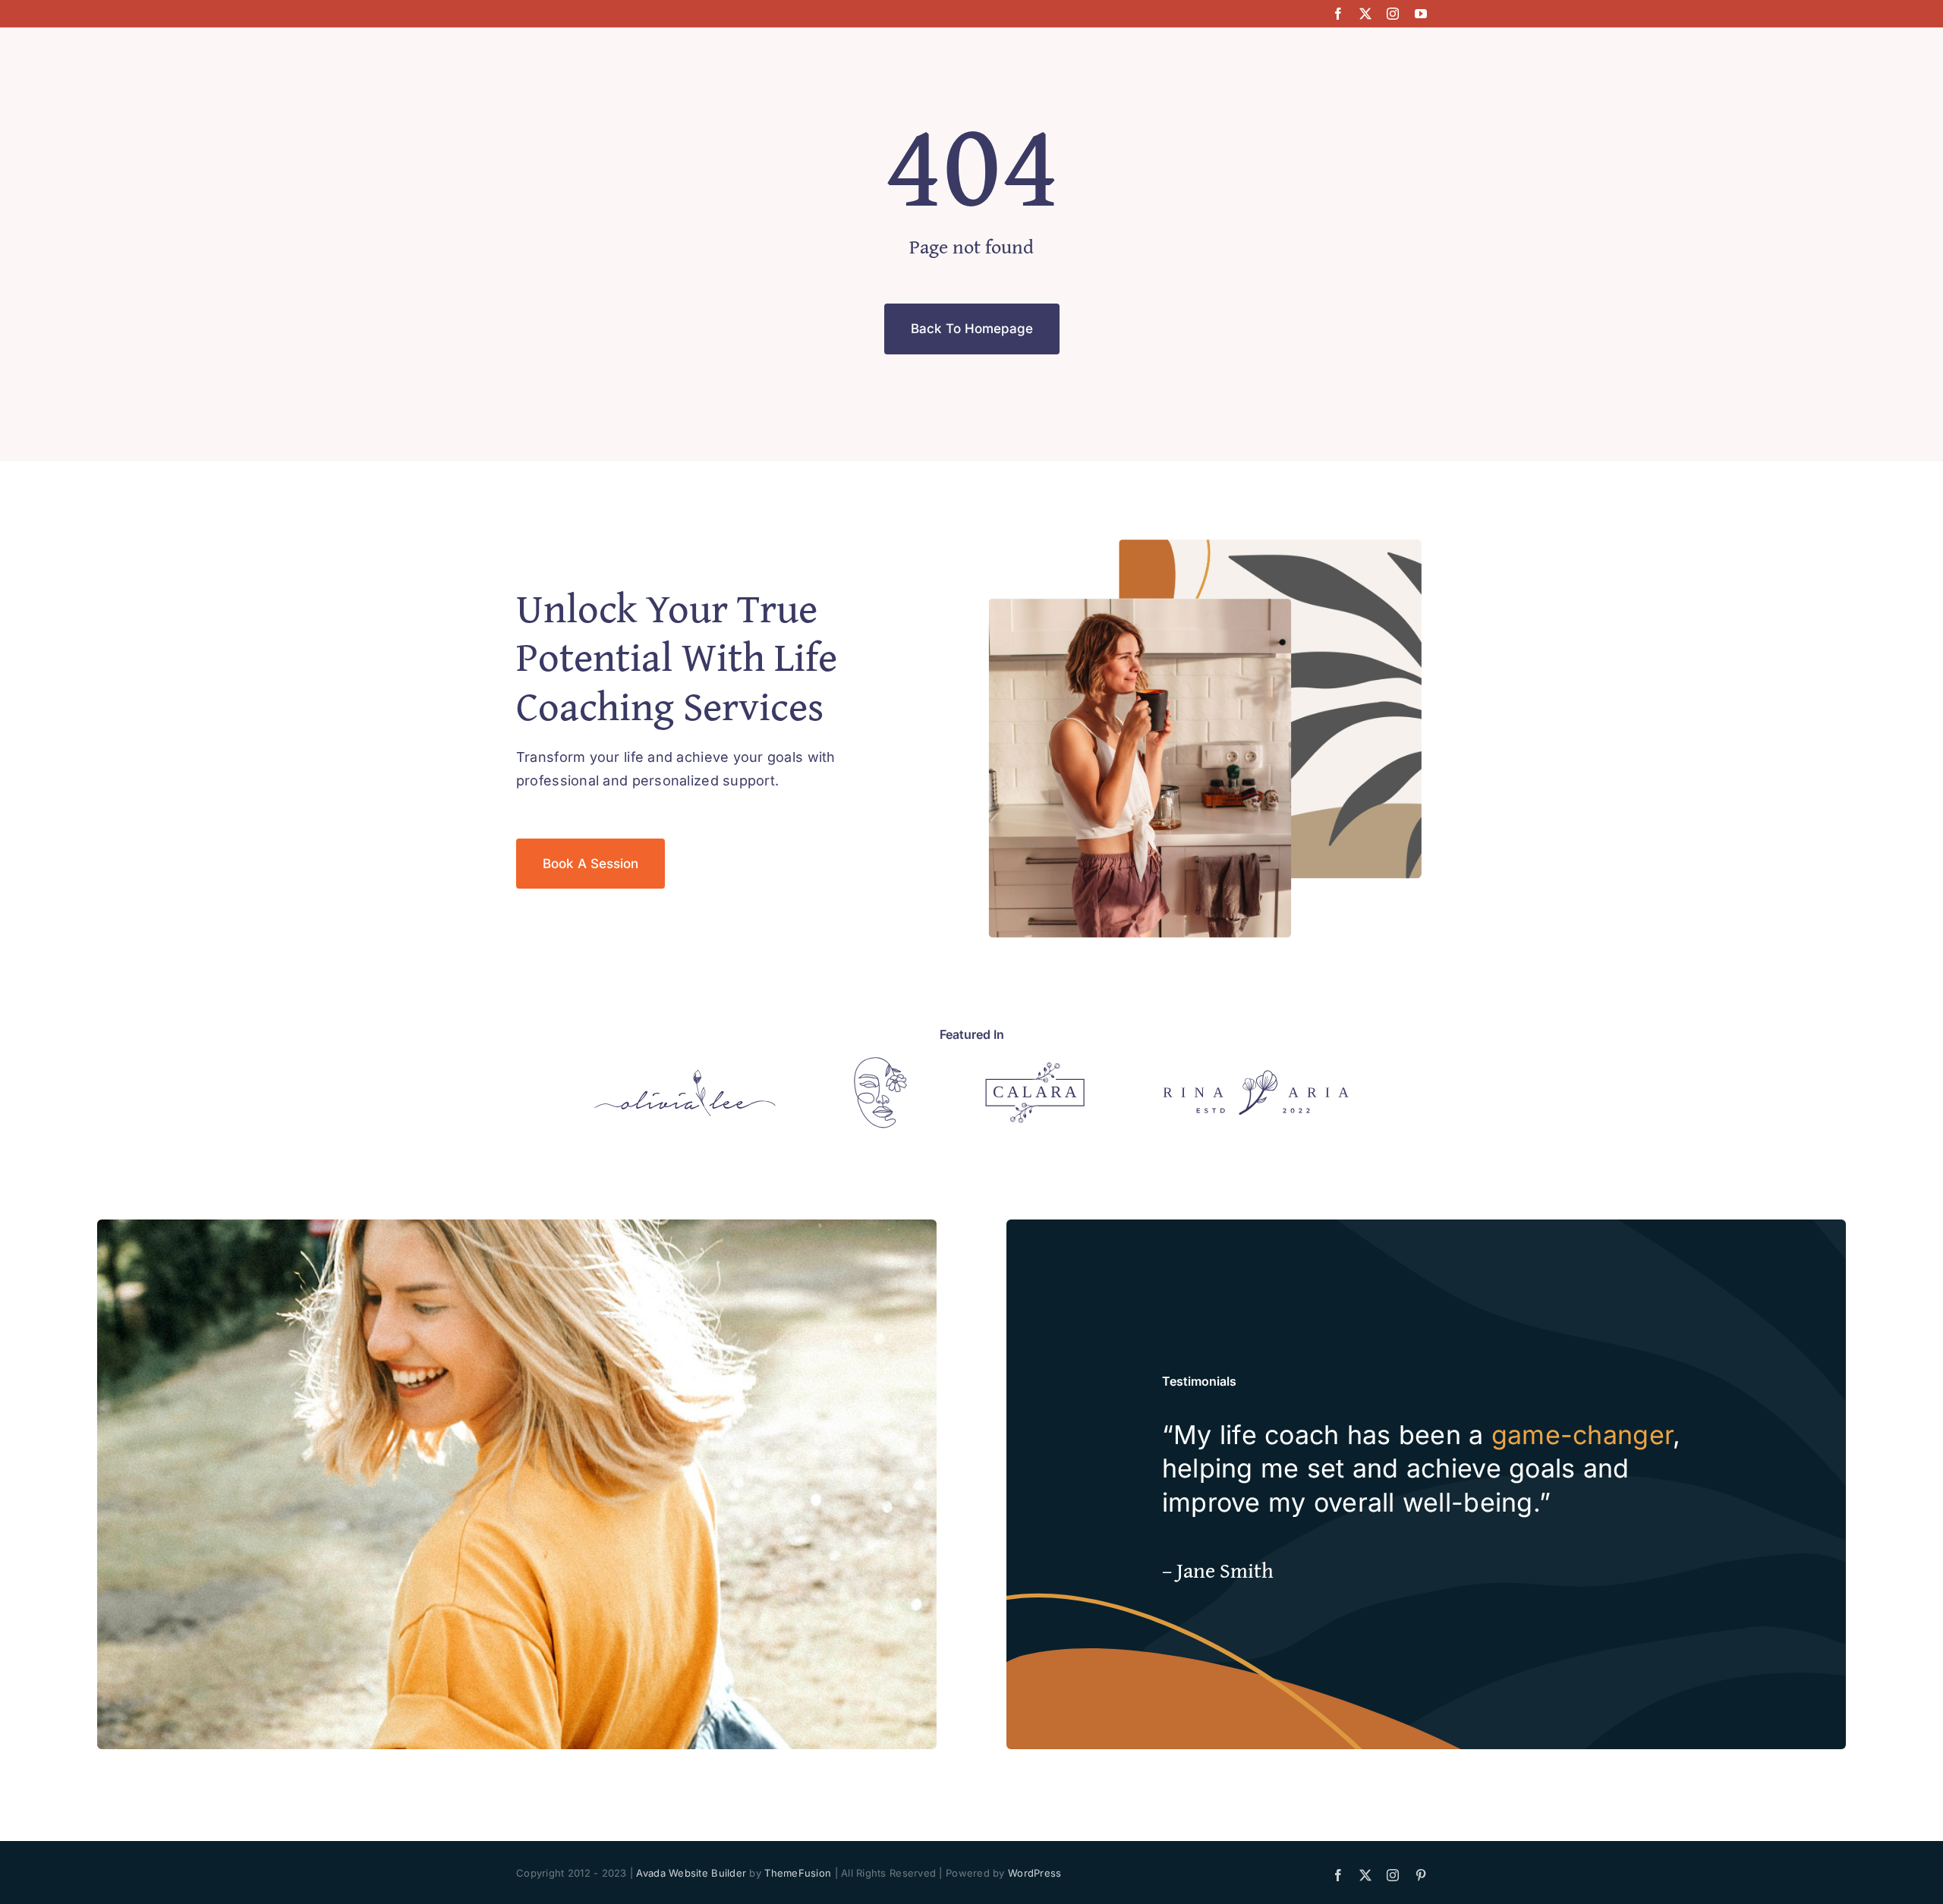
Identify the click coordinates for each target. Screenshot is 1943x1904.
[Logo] (685, 1076)
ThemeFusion (798, 1873)
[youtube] (1421, 14)
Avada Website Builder (691, 1873)
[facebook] (1338, 14)
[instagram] (1393, 14)
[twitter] (1365, 14)
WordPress (1034, 1873)
